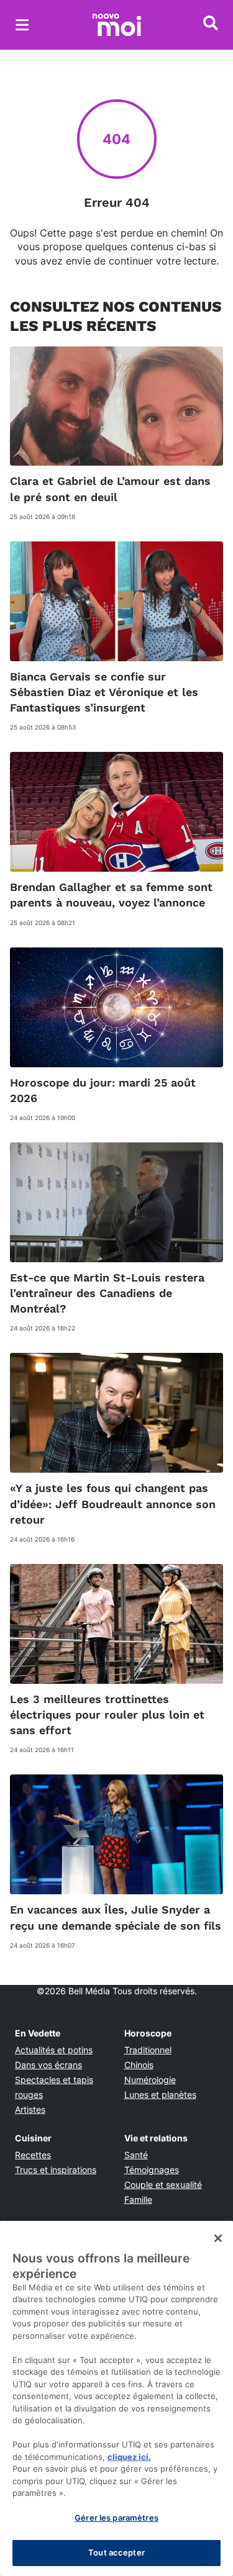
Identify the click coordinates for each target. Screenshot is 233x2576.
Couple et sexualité (163, 2185)
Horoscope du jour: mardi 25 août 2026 (103, 1090)
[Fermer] (218, 2238)
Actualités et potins (54, 2050)
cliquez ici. (129, 2457)
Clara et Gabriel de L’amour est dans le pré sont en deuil (110, 489)
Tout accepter (116, 2552)
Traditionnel (148, 2050)
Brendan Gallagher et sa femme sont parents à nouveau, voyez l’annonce (111, 895)
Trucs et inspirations (56, 2170)
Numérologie (150, 2080)
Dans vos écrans (48, 2065)
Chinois (139, 2065)
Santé (136, 2155)
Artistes (30, 2109)
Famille (138, 2199)
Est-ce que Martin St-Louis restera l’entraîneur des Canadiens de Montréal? (107, 1293)
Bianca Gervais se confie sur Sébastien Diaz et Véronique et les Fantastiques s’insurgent (104, 692)
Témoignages (152, 2170)
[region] (116, 2398)
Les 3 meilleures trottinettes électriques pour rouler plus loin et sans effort (107, 1715)
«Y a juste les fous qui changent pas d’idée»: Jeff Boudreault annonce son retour (113, 1503)
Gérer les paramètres (116, 2518)
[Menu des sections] (22, 25)
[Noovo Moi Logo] (117, 25)
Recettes (33, 2155)
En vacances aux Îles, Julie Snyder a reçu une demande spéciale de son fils (116, 1917)
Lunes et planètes (160, 2095)
